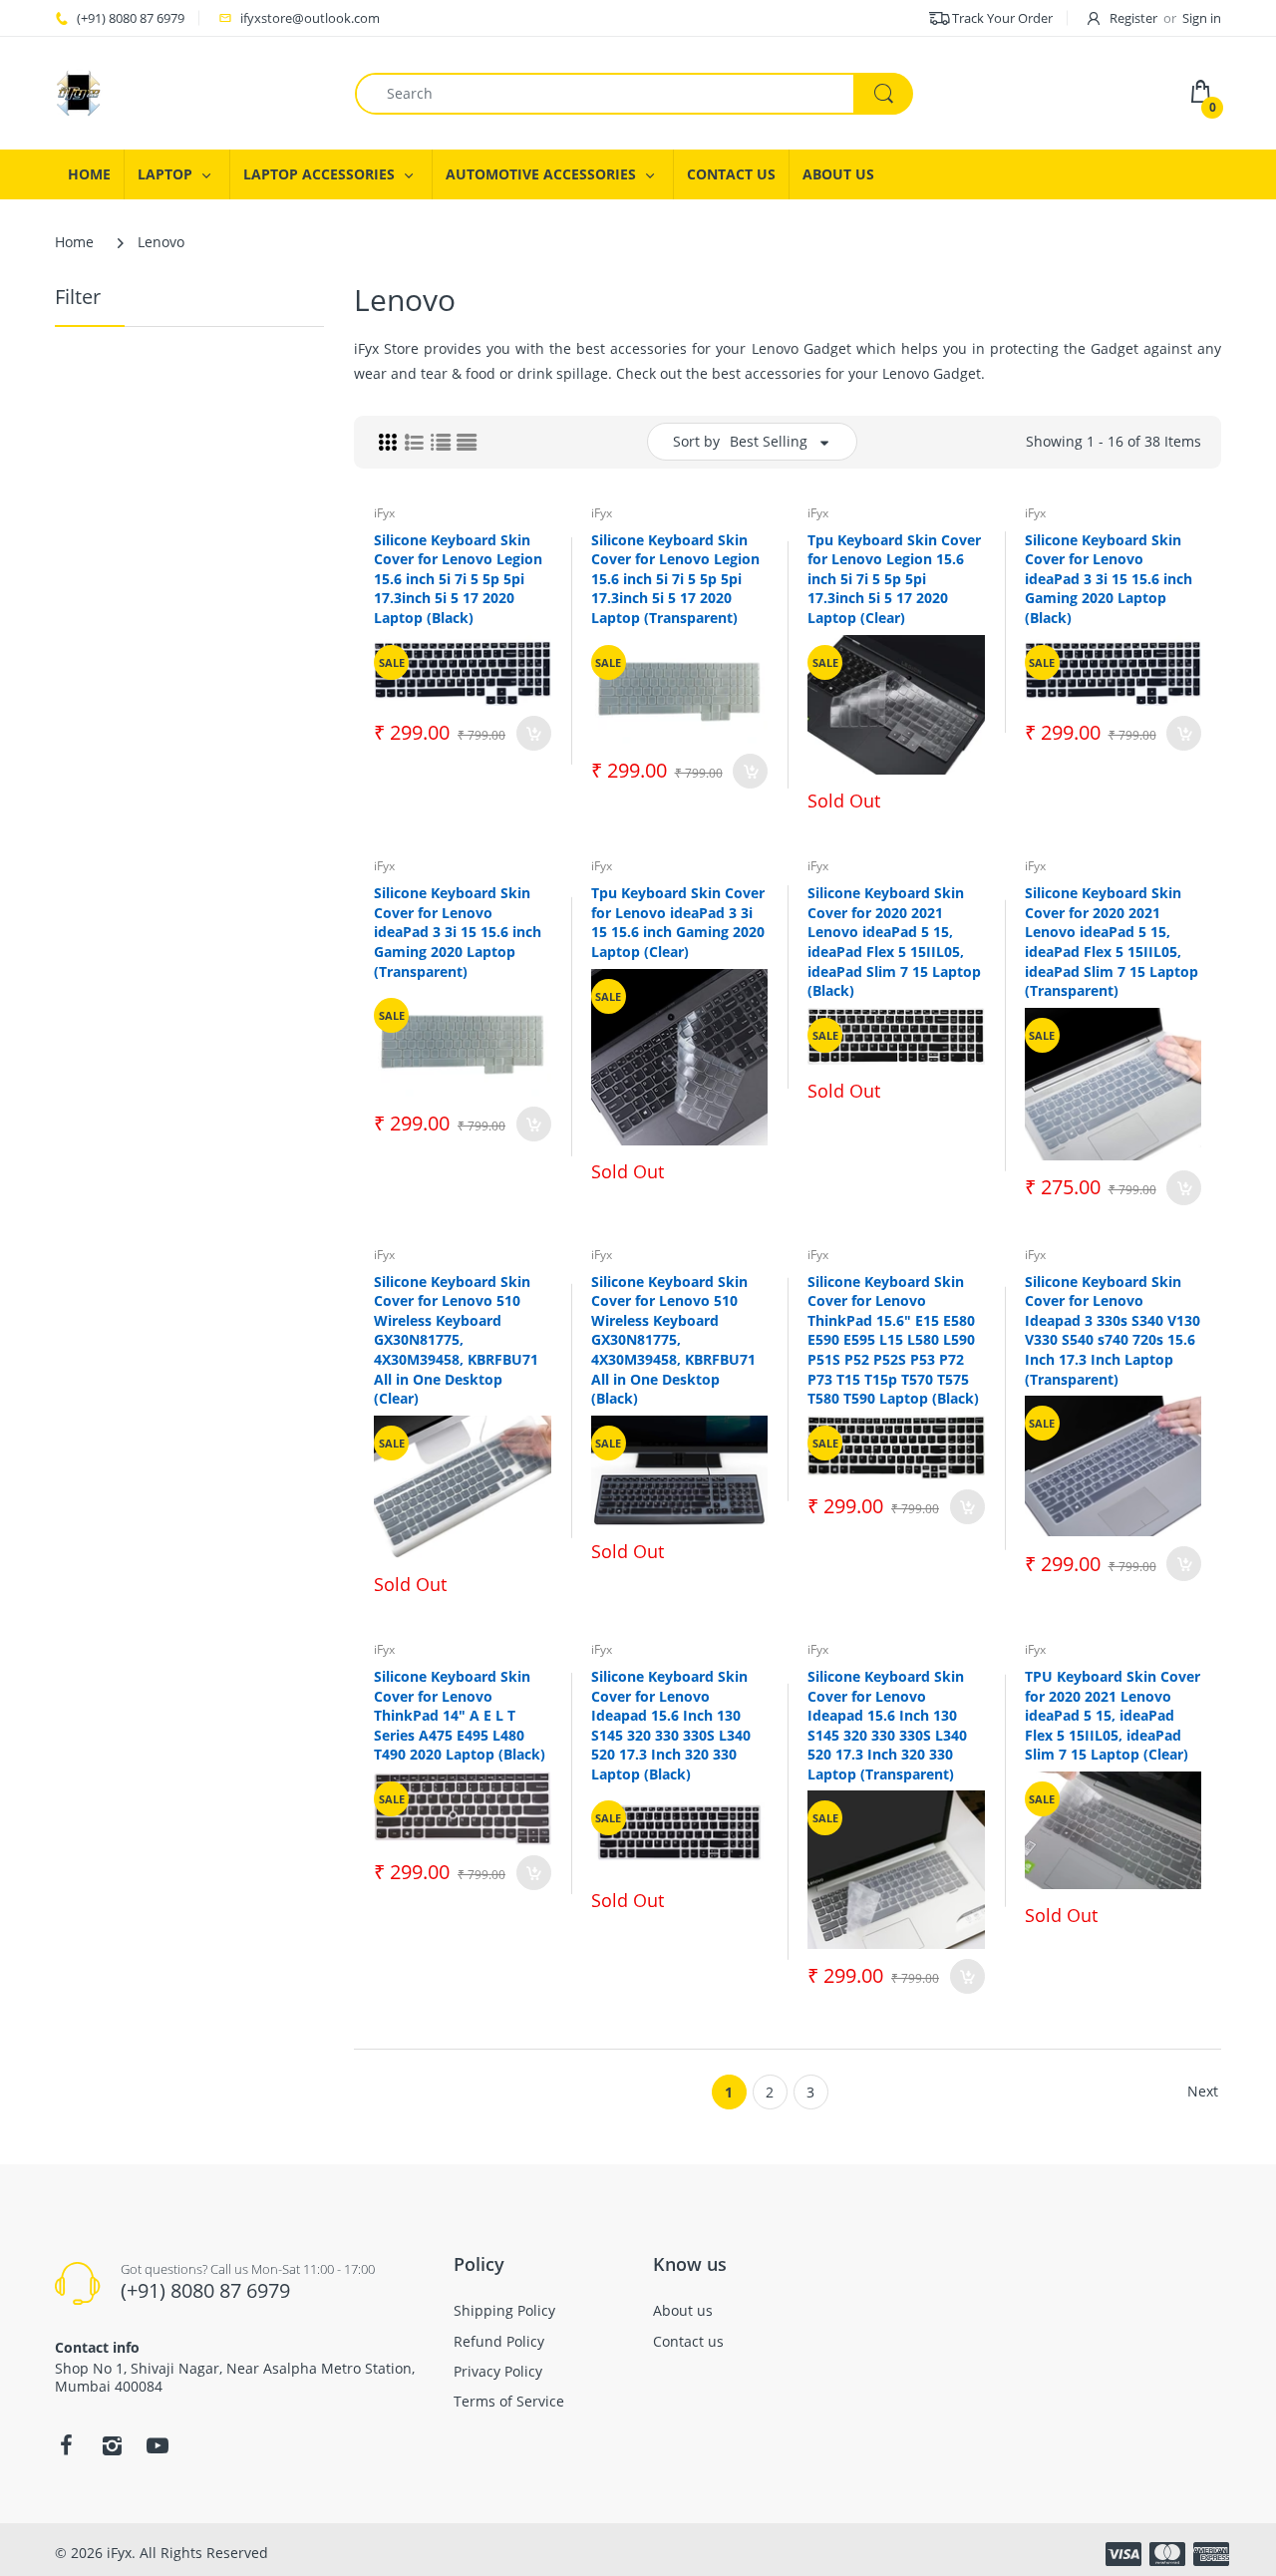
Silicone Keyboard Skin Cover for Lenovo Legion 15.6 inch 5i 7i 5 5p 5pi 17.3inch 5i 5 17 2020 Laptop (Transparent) (675, 579)
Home (74, 242)
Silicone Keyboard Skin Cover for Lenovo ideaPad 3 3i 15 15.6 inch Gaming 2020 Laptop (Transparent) (458, 932)
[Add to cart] (534, 733)
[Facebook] (66, 2445)
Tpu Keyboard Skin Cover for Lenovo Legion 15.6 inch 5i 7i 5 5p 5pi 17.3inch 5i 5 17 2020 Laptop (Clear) (894, 579)
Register (1133, 18)
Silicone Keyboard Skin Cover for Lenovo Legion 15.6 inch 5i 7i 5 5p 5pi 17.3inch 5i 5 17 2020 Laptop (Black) (458, 579)
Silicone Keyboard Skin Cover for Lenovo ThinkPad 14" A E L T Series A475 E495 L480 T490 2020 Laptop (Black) (460, 1715)
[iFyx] (79, 91)
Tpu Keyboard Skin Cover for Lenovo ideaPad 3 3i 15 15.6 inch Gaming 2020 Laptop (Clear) (678, 922)
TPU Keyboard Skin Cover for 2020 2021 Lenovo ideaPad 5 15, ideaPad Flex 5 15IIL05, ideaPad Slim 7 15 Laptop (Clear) (1113, 1715)
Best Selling (769, 441)
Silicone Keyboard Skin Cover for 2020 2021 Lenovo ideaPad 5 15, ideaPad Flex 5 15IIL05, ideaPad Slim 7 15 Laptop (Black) (894, 942)
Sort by (696, 441)
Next (1203, 2091)
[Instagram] (112, 2445)
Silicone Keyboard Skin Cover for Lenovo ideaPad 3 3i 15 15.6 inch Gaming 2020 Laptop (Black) (1109, 579)
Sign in (1202, 18)
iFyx (384, 513)
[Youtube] (158, 2445)
